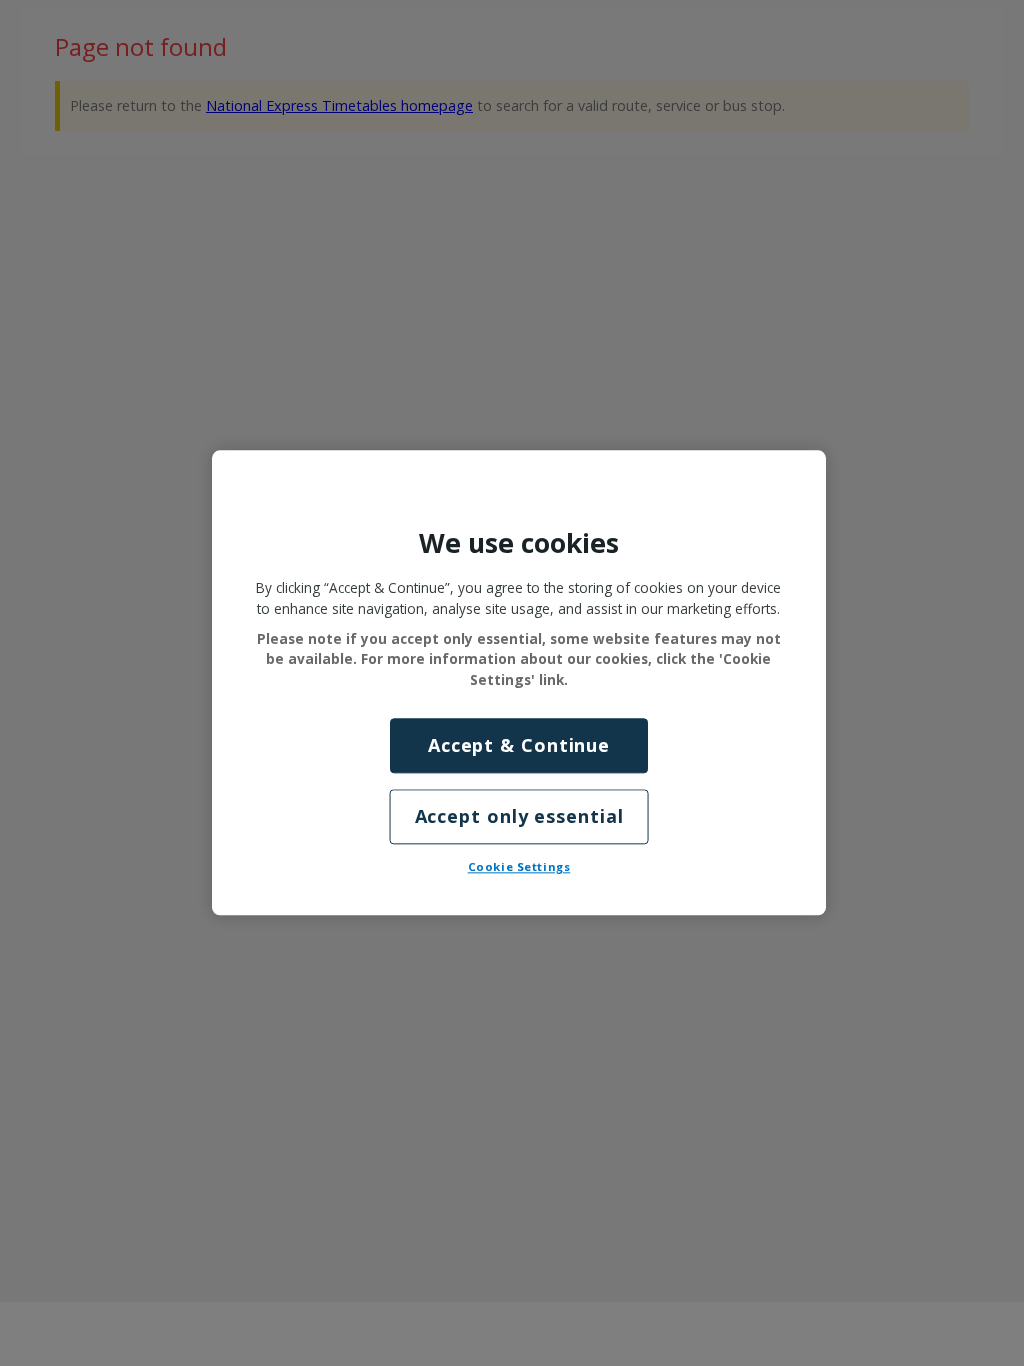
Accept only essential (519, 817)
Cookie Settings (519, 867)
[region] (519, 682)
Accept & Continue (519, 745)
